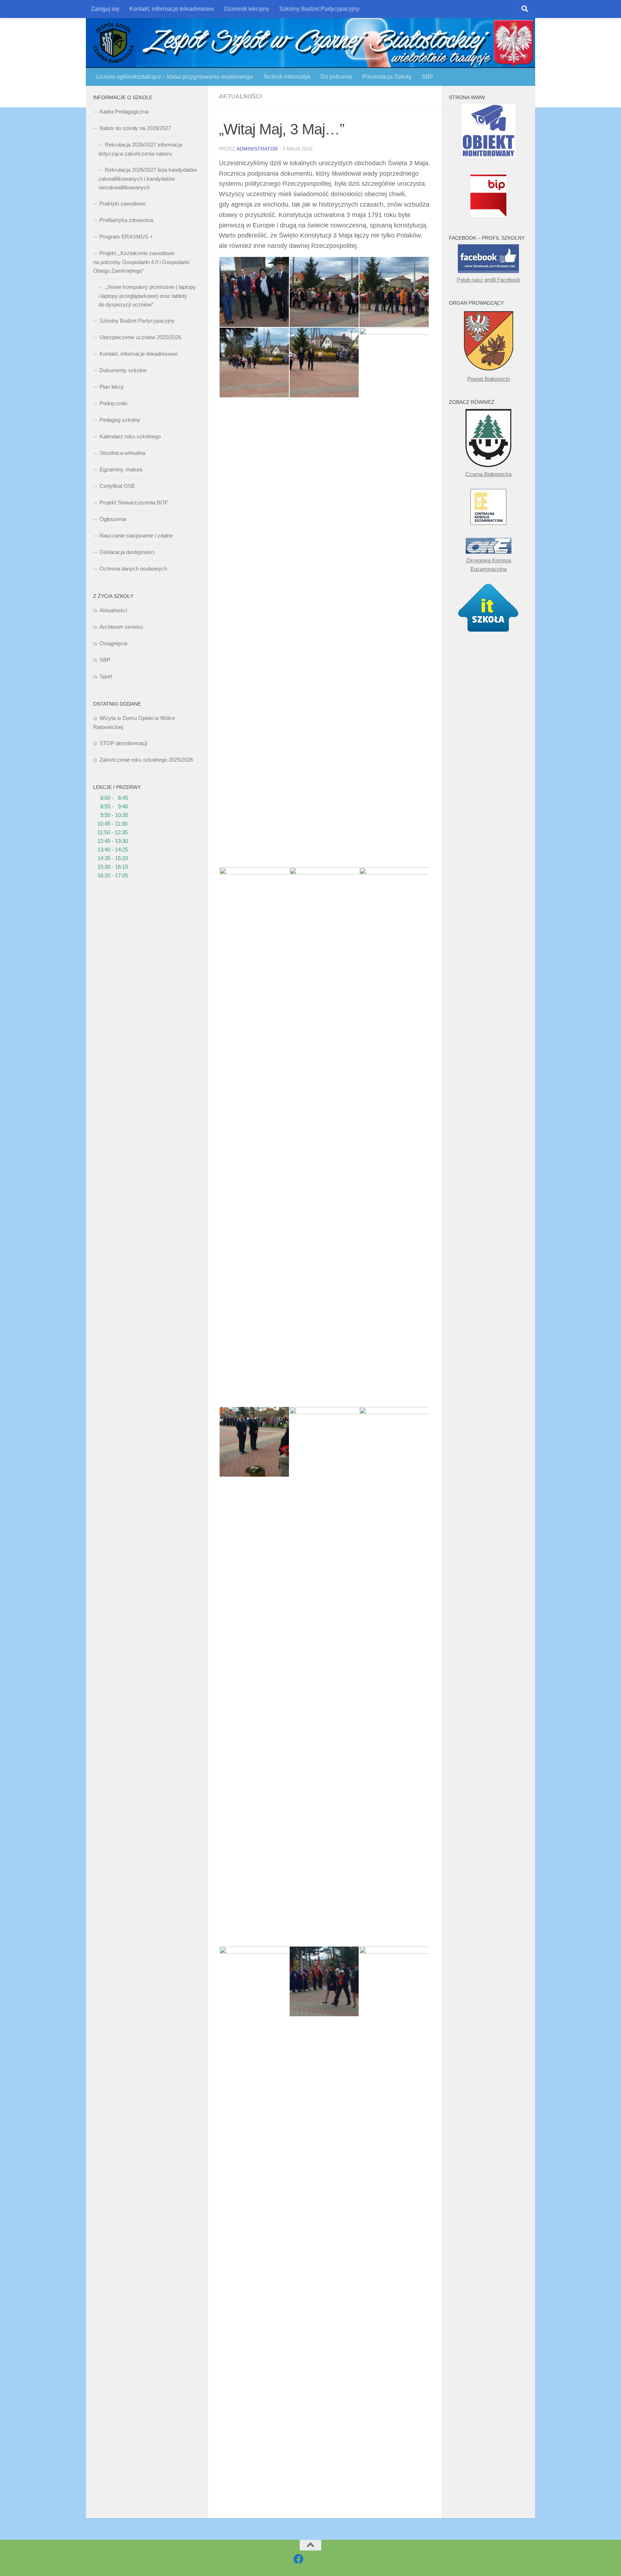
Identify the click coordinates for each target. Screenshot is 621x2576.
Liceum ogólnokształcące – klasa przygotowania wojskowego (175, 77)
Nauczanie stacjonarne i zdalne (136, 535)
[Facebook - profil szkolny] (299, 2559)
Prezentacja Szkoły (387, 77)
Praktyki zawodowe (123, 204)
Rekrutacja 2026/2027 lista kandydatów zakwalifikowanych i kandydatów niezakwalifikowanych (148, 179)
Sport (106, 676)
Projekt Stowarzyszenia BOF (134, 502)
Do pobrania (336, 77)
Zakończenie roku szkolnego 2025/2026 (146, 760)
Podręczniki (113, 403)
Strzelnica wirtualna (122, 453)
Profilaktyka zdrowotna (126, 220)
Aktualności (240, 96)
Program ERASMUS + (126, 237)
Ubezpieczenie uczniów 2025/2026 (140, 337)
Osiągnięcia (113, 643)
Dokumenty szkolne (123, 370)
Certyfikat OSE (117, 486)
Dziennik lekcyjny (247, 9)
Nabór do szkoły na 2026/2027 (135, 128)
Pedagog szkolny (120, 420)
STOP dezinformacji (123, 743)
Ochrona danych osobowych (133, 569)
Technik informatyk (287, 77)
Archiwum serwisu (121, 627)
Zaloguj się (105, 9)
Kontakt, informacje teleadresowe (172, 9)
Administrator (257, 149)
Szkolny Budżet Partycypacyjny (319, 9)
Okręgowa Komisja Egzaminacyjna (489, 565)
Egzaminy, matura (121, 469)
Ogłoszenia (113, 519)
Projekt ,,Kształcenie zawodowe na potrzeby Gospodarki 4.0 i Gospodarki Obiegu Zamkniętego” (141, 262)
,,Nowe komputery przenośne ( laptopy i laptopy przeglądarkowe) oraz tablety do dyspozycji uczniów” (147, 296)
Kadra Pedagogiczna (124, 112)
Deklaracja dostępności (127, 552)
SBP (427, 77)
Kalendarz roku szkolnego (130, 436)
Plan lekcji (111, 387)
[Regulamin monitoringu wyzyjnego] (488, 156)
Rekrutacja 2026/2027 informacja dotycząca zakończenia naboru (140, 149)
